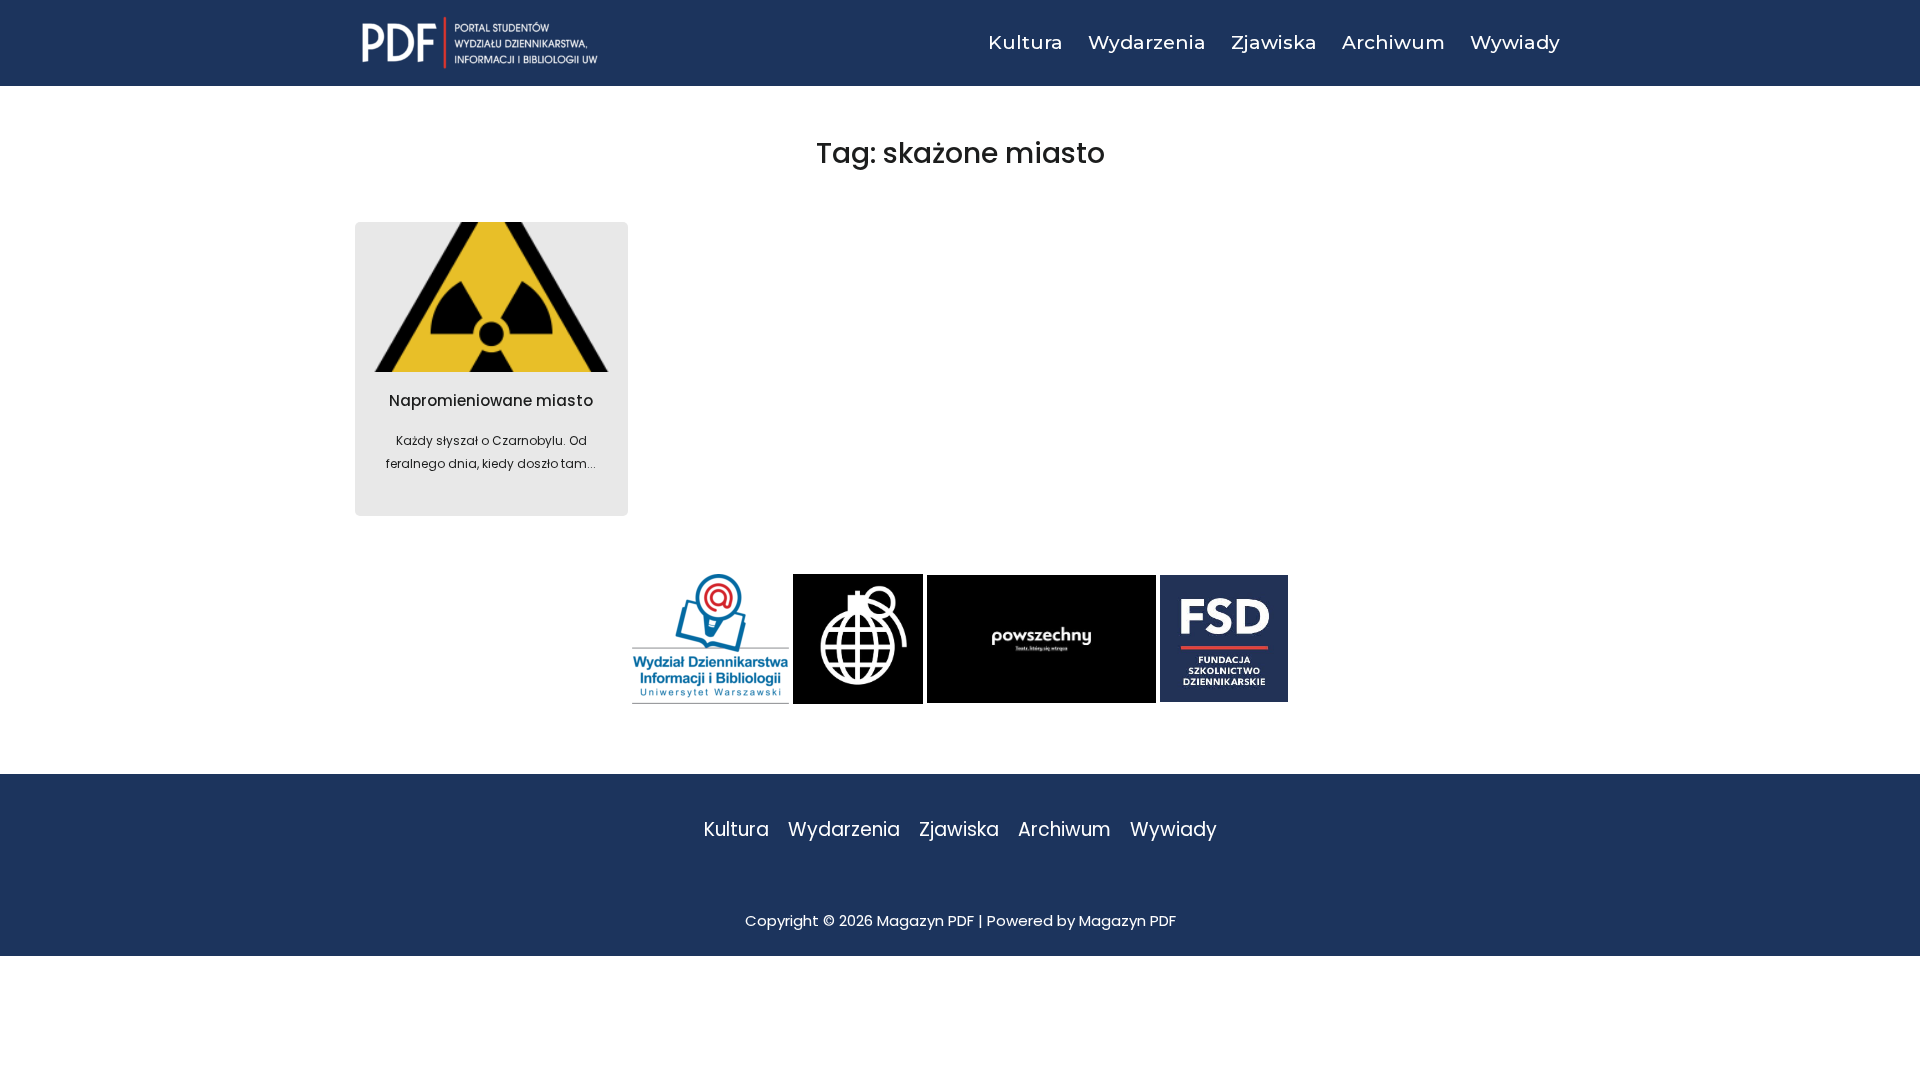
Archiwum (1064, 830)
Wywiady (1173, 830)
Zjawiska (959, 830)
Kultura (736, 830)
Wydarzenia (844, 830)
